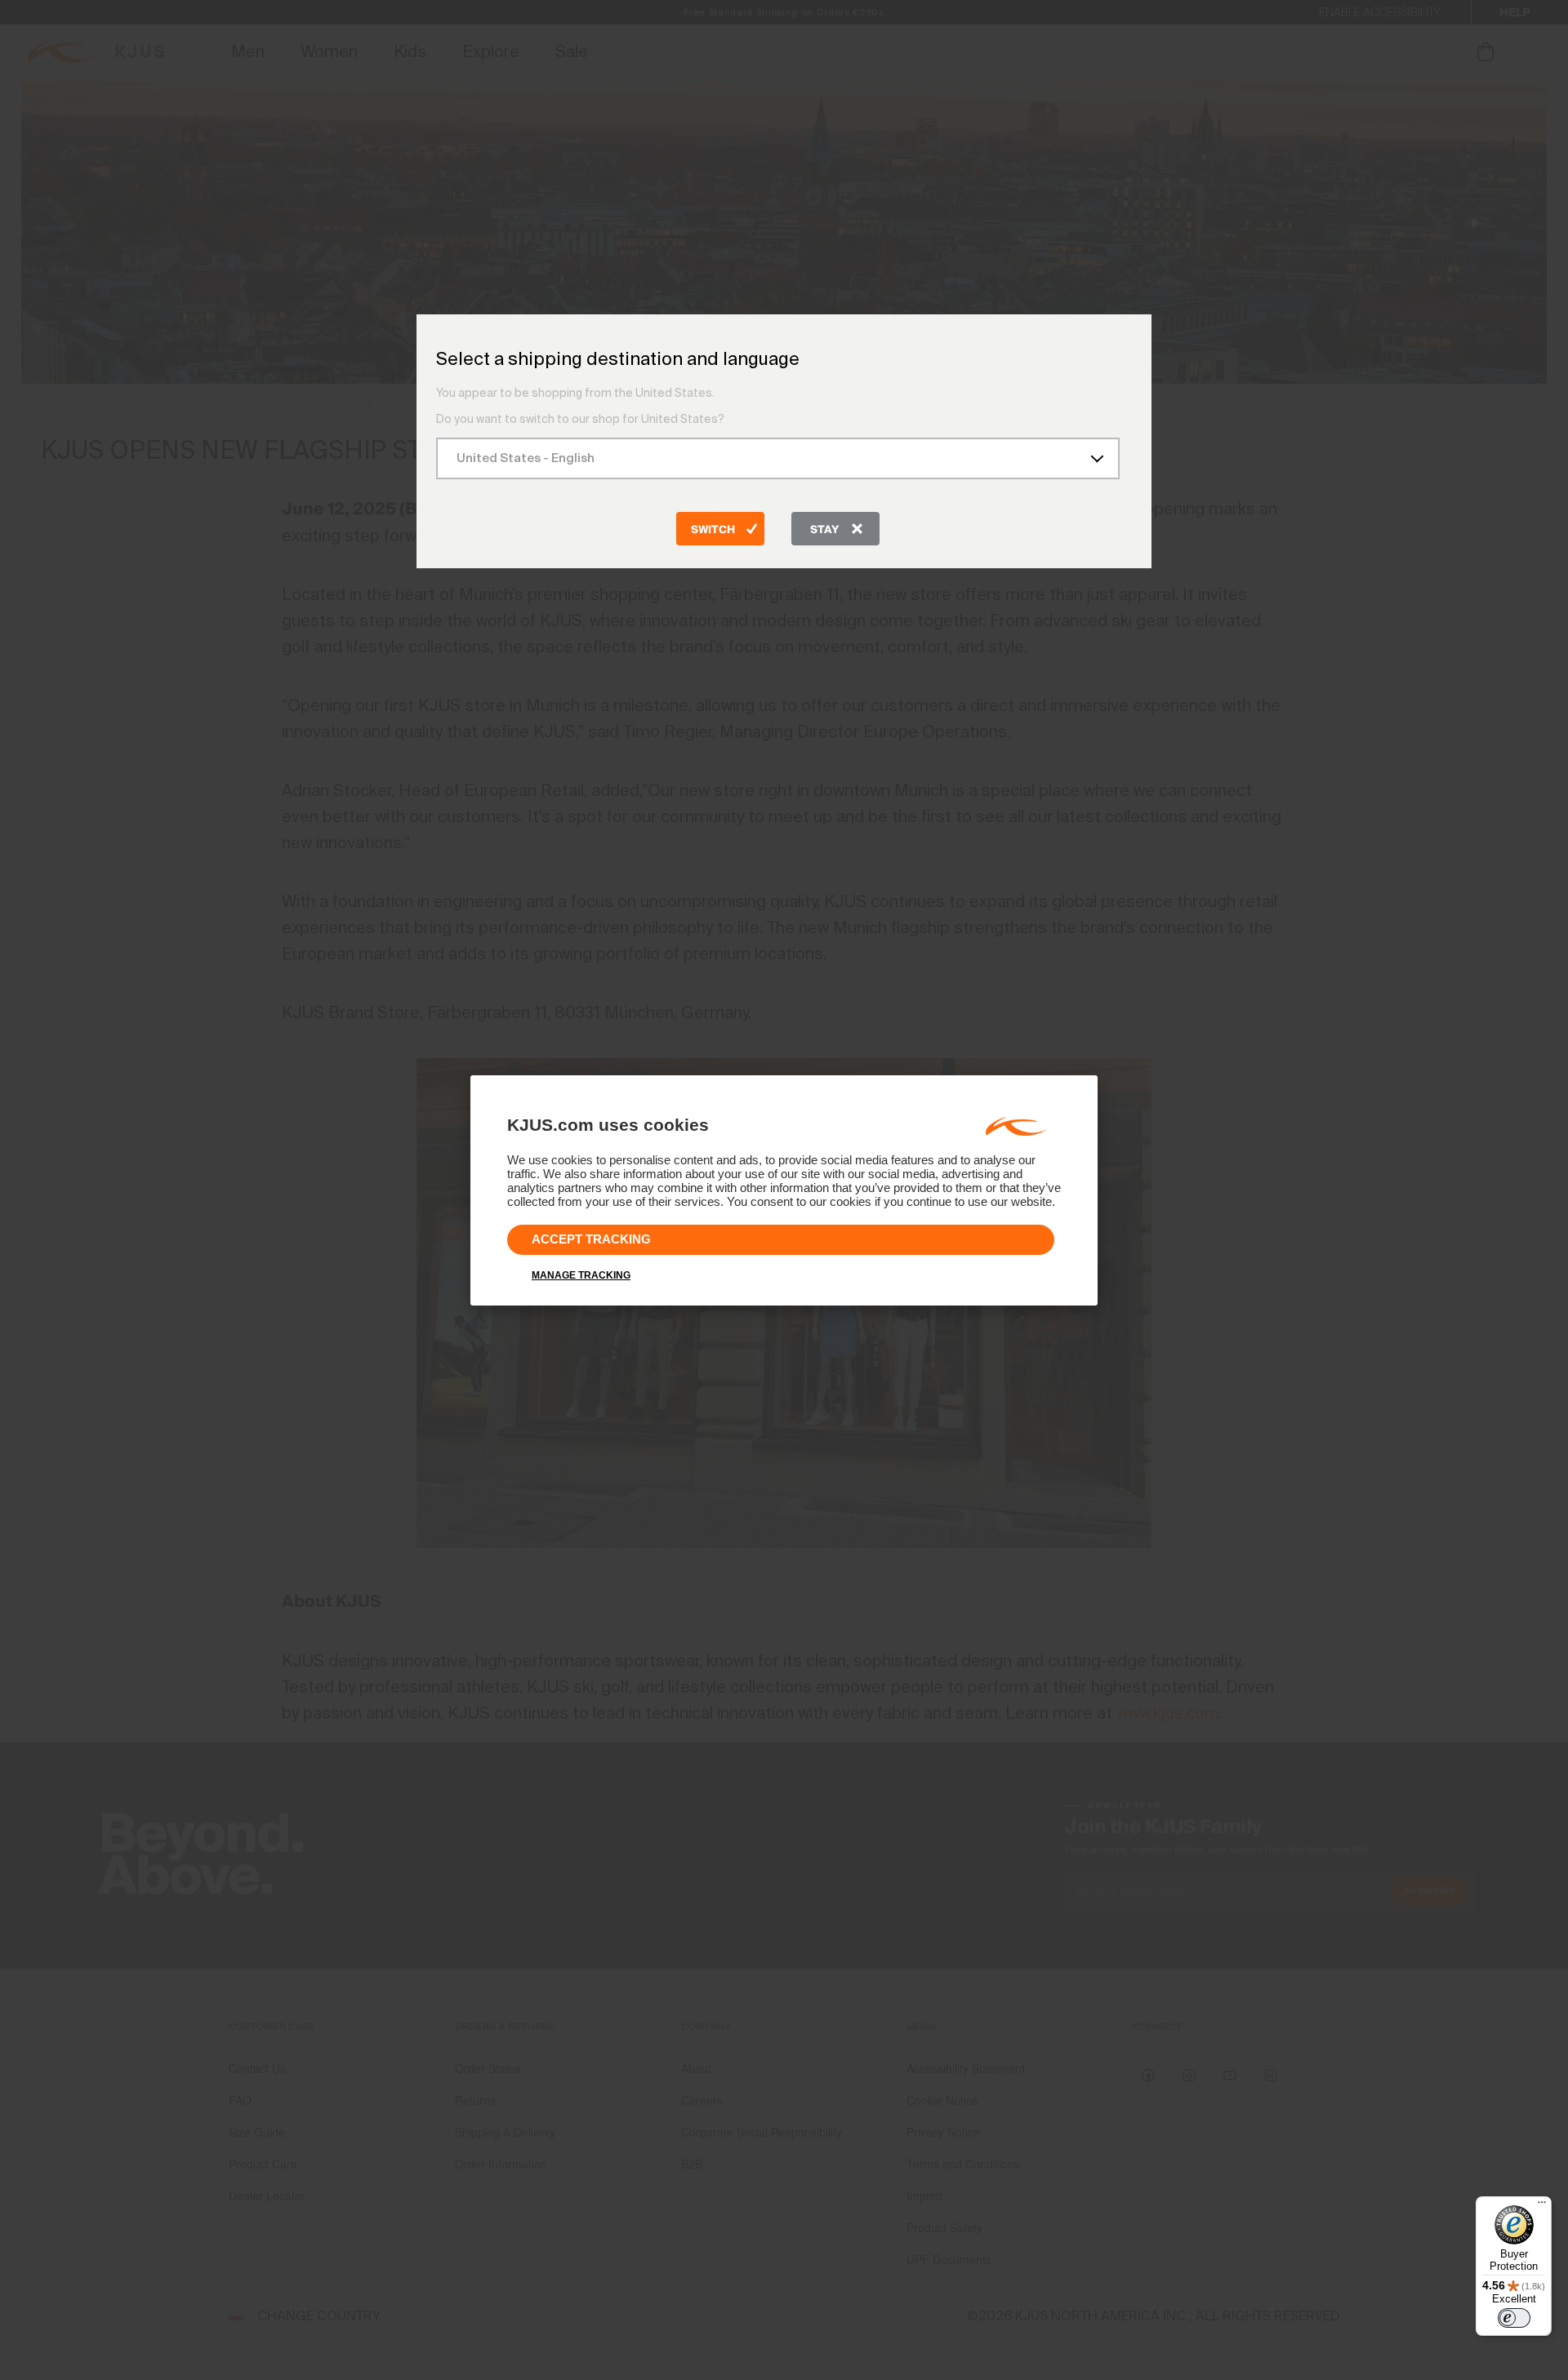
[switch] (1514, 2318)
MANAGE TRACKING (581, 1275)
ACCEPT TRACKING (591, 1239)
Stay (824, 530)
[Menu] (1542, 2206)
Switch (713, 530)
